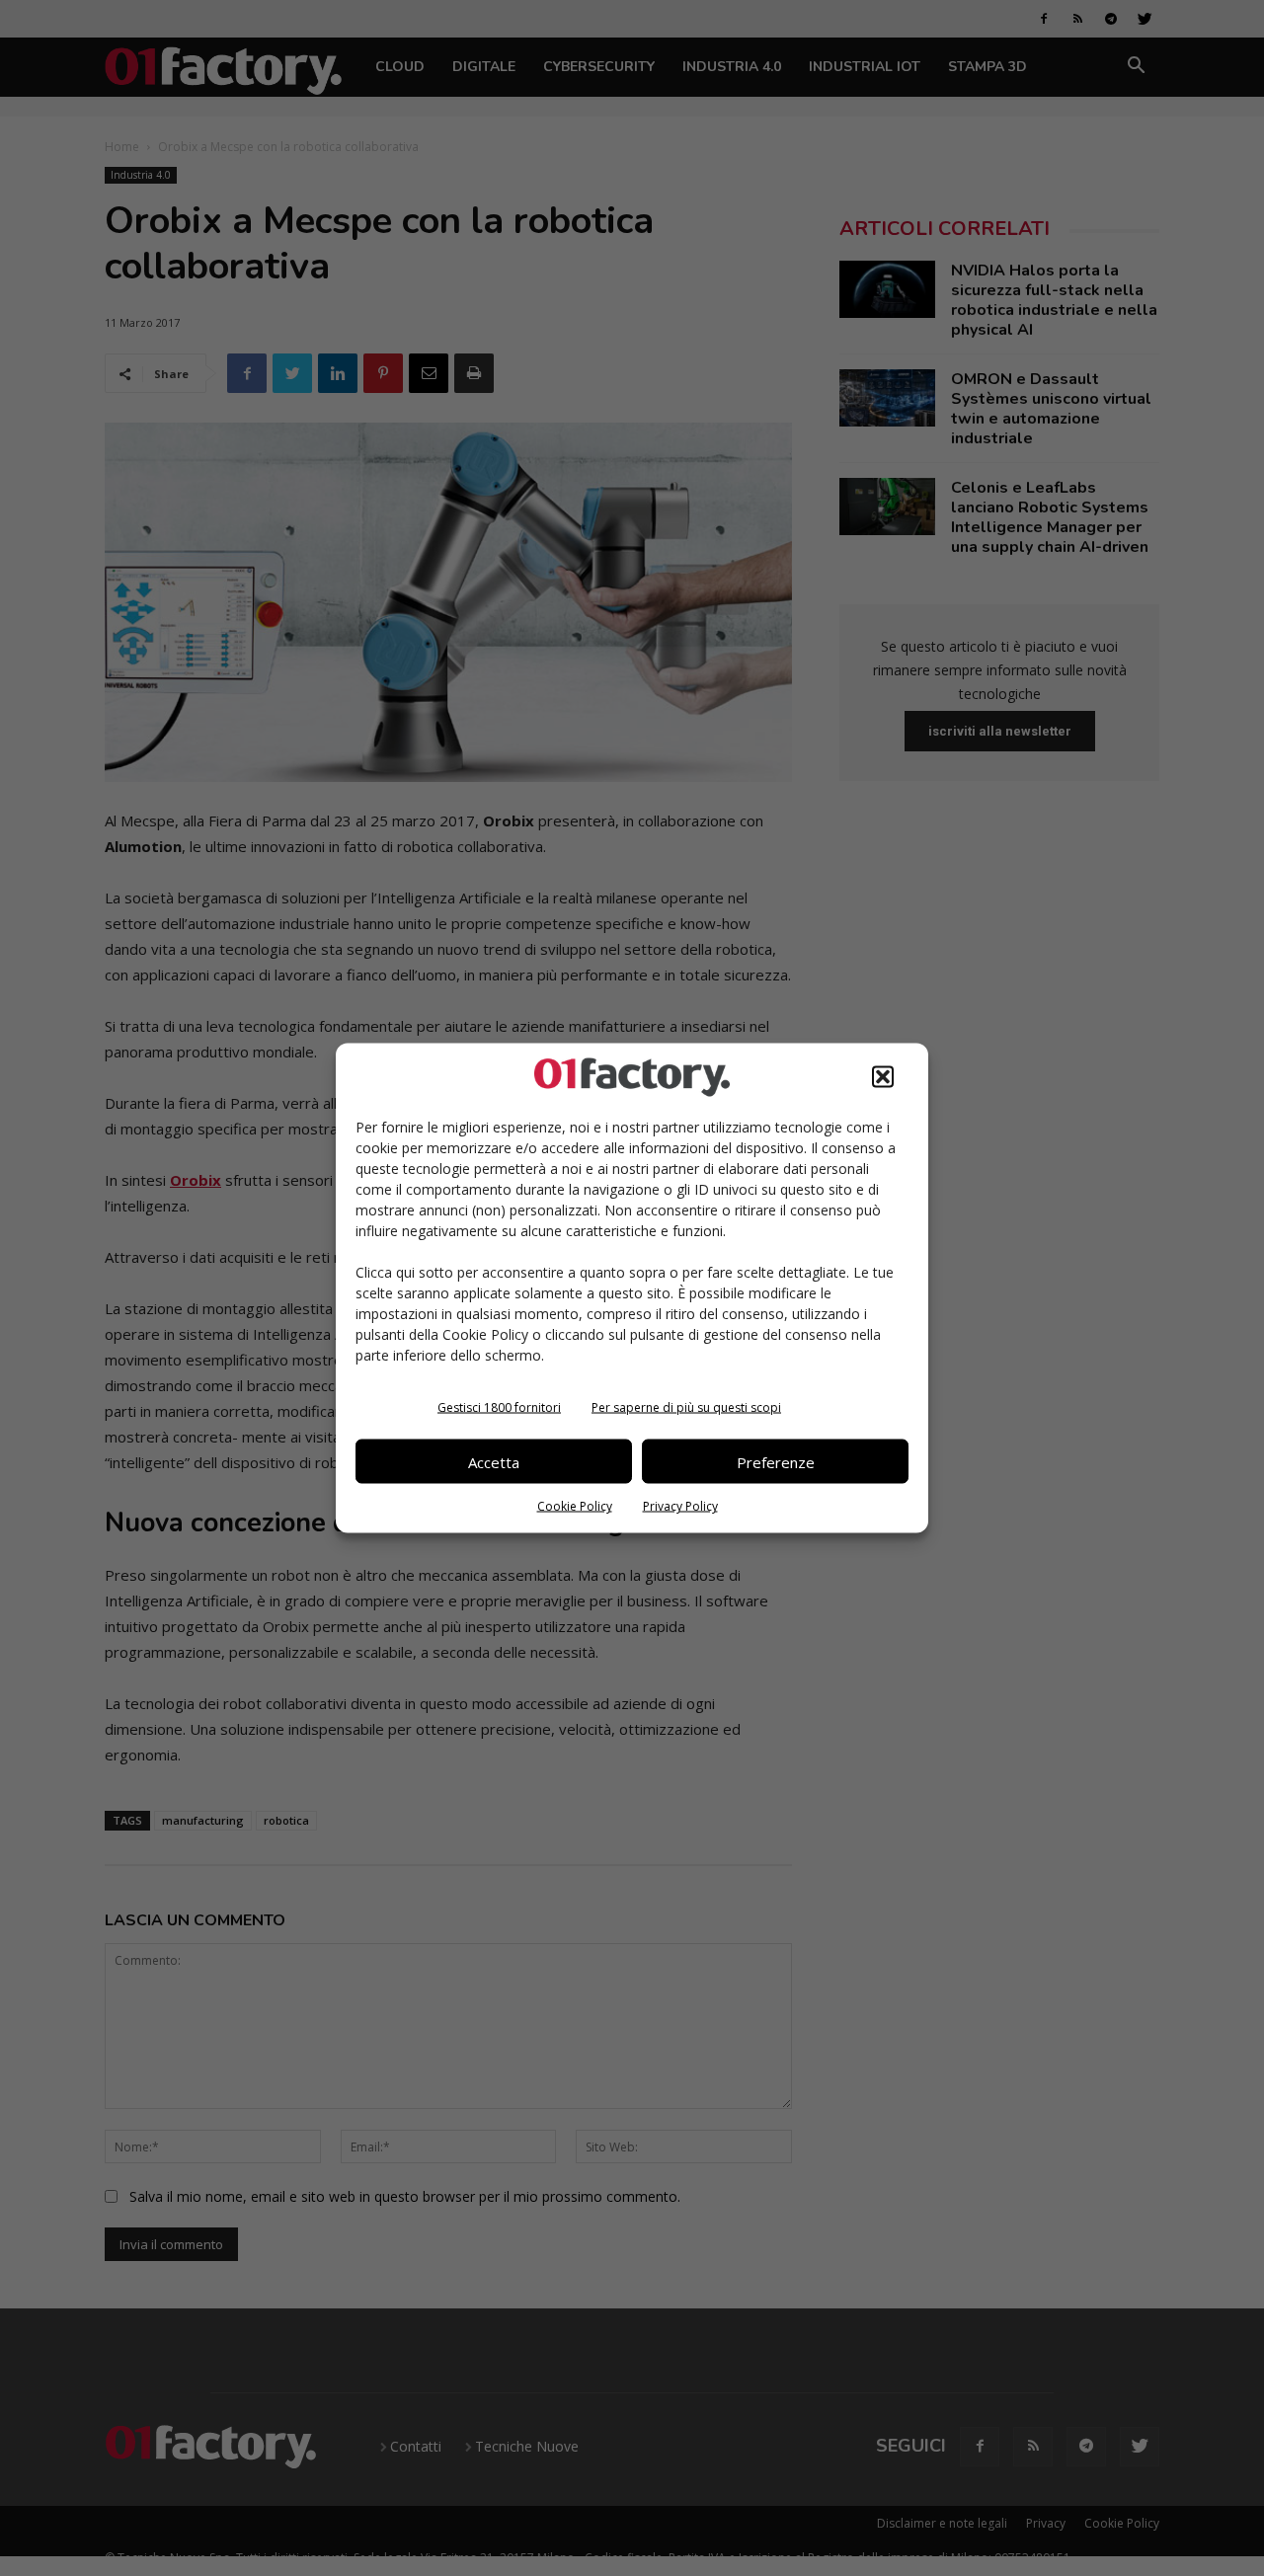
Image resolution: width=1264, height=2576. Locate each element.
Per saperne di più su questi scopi (686, 1407)
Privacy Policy (680, 1506)
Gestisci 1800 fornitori (499, 1407)
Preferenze (776, 1461)
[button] (883, 1077)
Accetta (494, 1461)
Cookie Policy (575, 1506)
